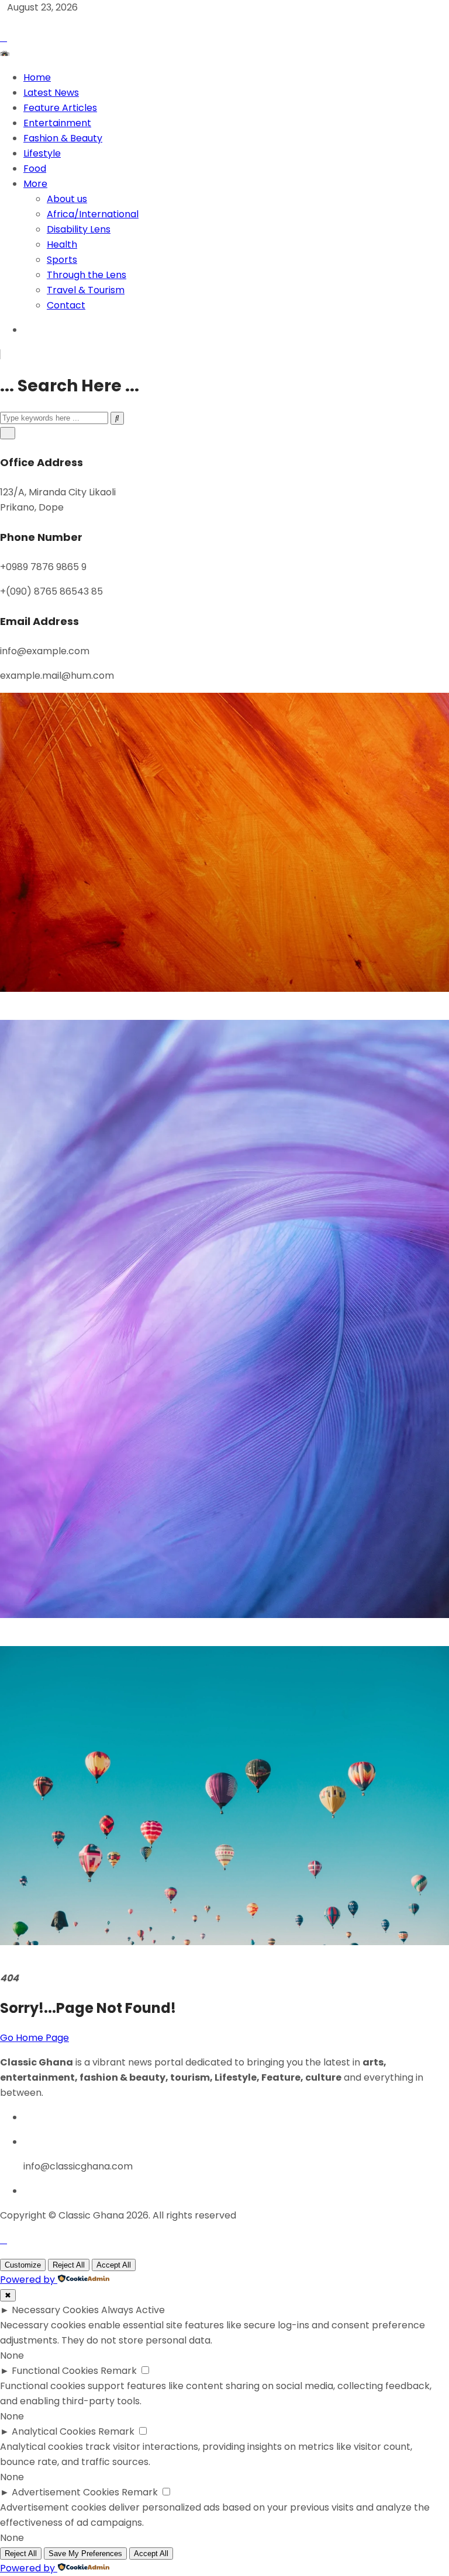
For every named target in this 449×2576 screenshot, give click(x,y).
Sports (62, 260)
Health (62, 244)
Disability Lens (79, 229)
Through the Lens (87, 275)
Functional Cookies (55, 2371)
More (35, 184)
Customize (23, 2265)
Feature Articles (60, 108)
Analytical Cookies (54, 2431)
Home (37, 77)
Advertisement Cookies (65, 2492)
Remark (119, 2371)
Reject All (69, 2265)
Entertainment (57, 123)
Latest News (51, 93)
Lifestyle (42, 153)
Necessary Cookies (55, 2310)
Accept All (114, 2265)
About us (67, 199)
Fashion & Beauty (63, 138)
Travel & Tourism (86, 290)
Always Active (133, 2310)
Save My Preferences (85, 2554)
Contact (66, 305)
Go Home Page (34, 2038)
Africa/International (93, 214)
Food (35, 169)
